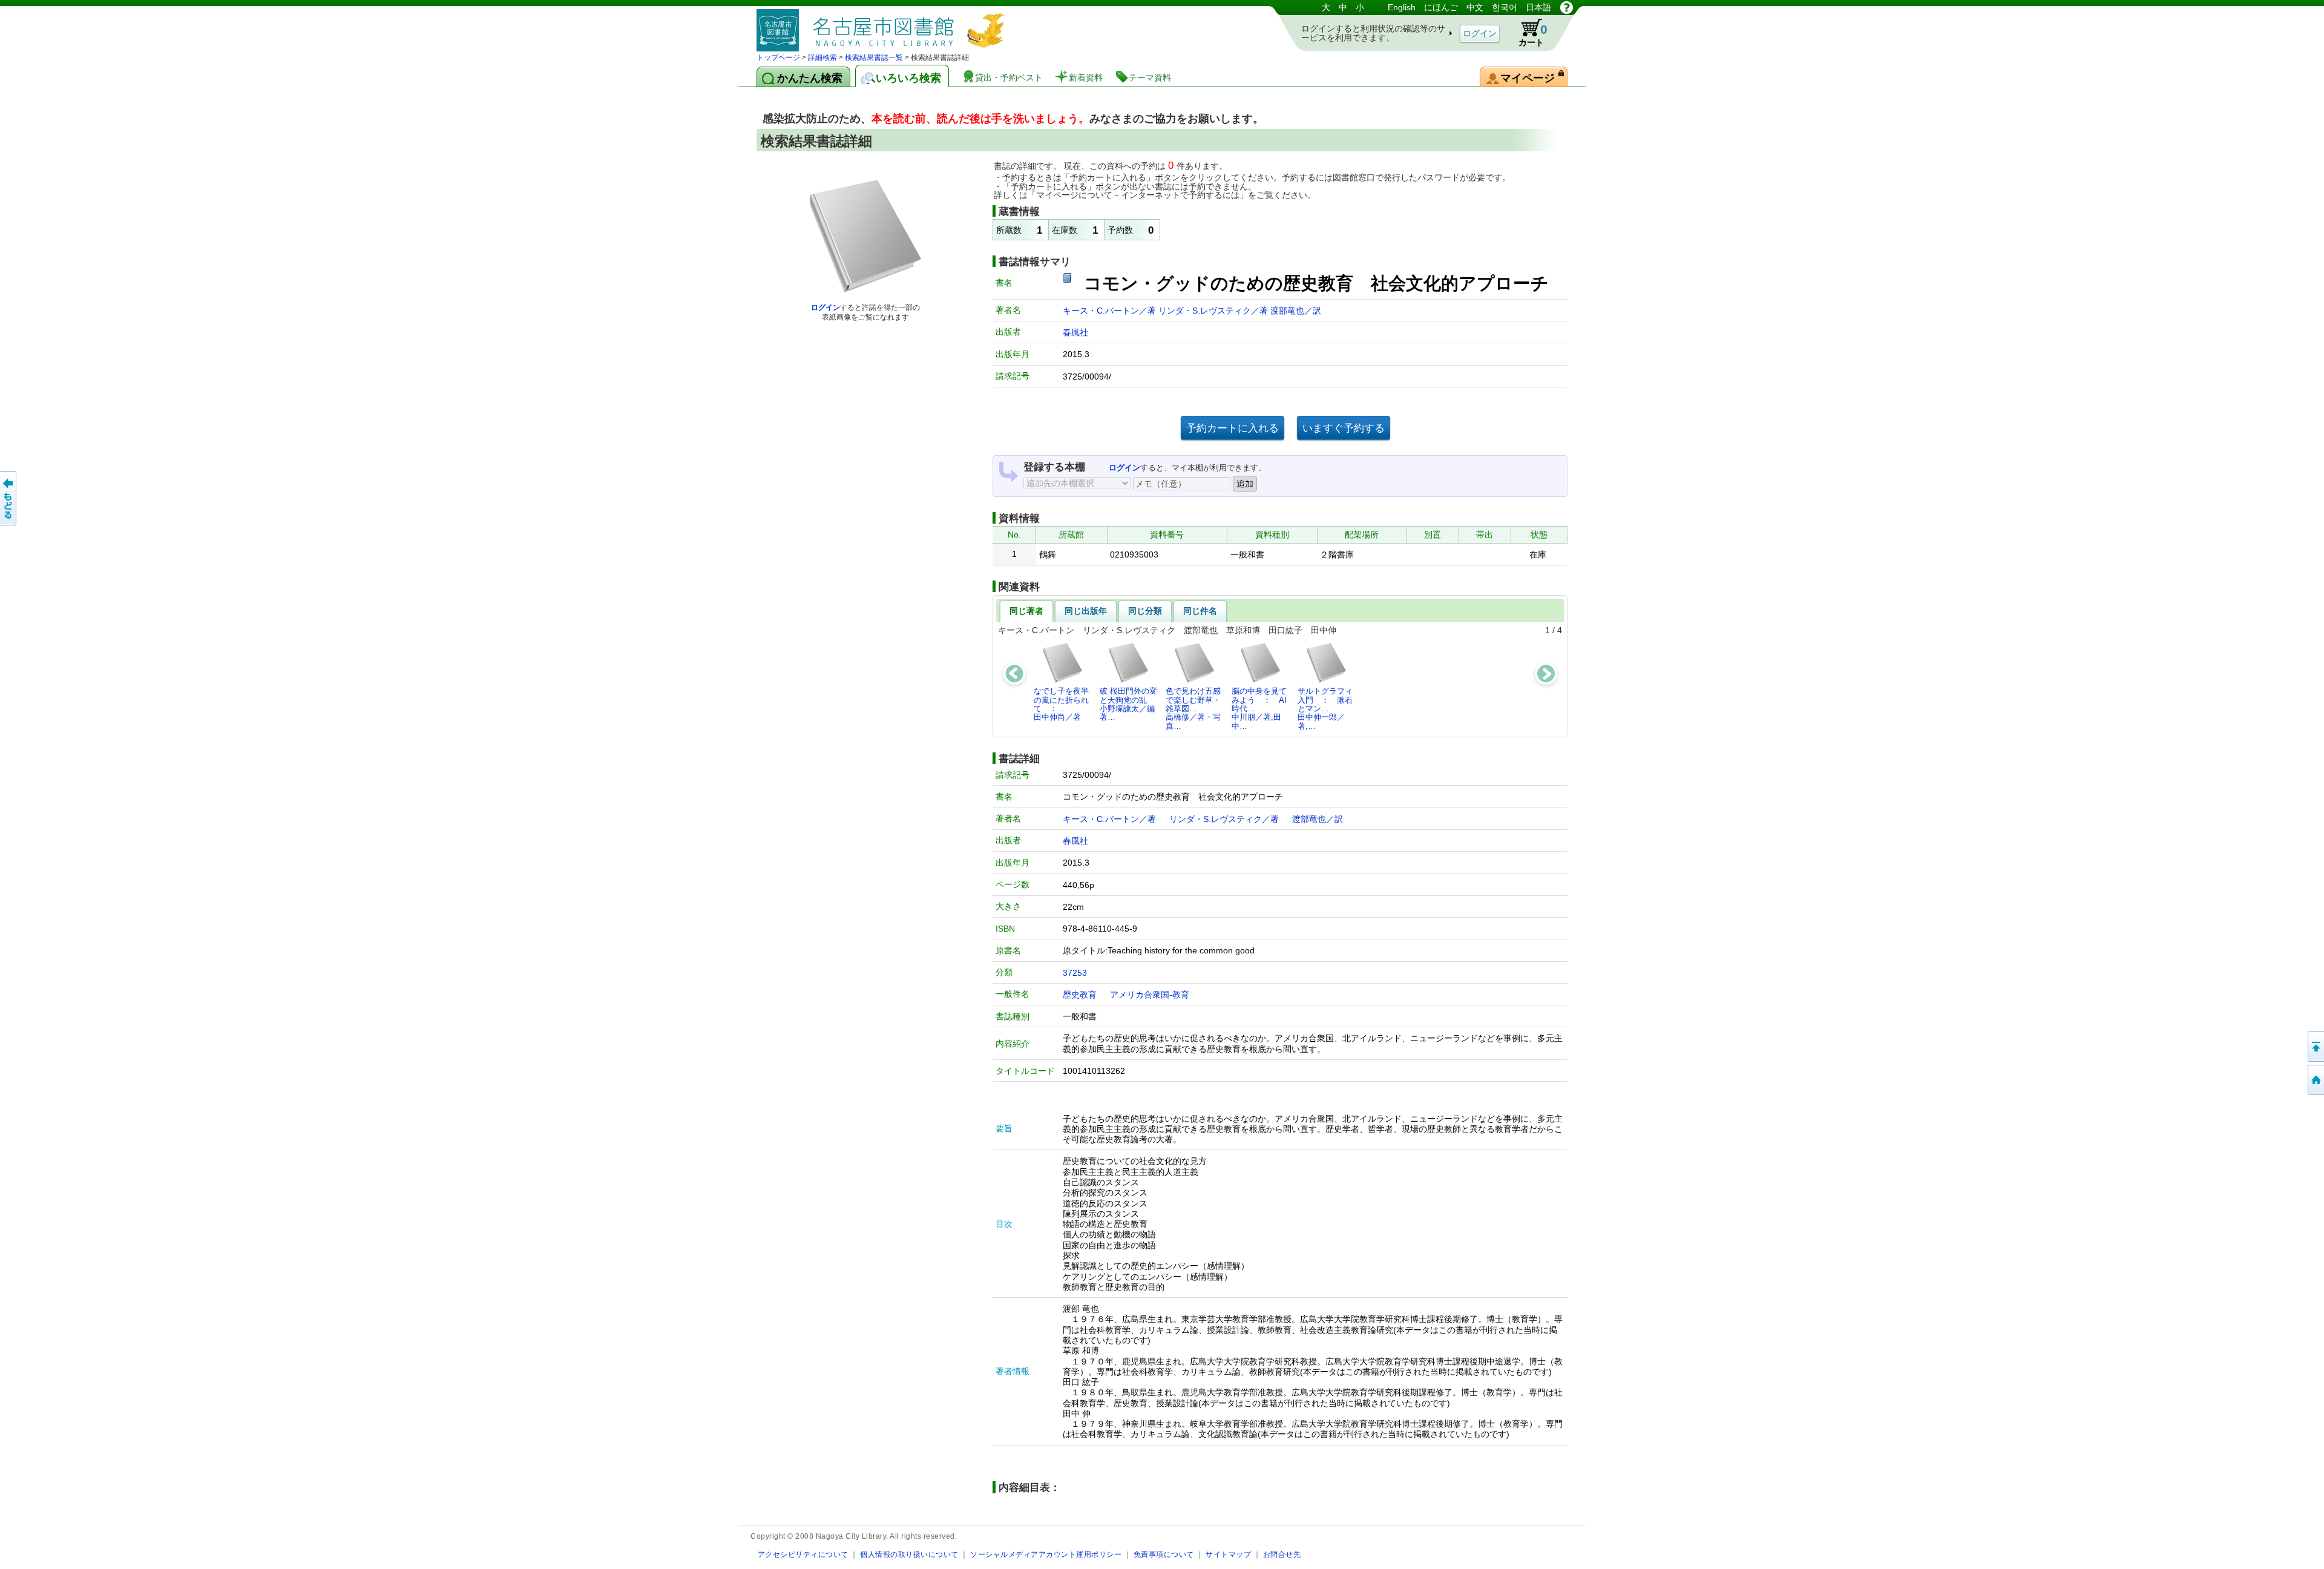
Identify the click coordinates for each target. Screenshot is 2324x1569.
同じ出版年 (1086, 611)
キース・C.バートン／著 (1111, 311)
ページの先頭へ (2315, 1047)
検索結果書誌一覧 (874, 58)
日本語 (1538, 7)
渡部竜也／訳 (1296, 311)
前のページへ (9, 498)
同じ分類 (1145, 611)
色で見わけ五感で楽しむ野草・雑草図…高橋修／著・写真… (1193, 708)
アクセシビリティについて (803, 1554)
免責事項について (1164, 1554)
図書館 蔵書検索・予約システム (884, 26)
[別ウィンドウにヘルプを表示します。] (1567, 7)
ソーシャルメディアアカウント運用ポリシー (1046, 1554)
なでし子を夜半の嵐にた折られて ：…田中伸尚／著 (1061, 704)
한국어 (1505, 7)
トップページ (778, 58)
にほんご (1441, 7)
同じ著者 (1026, 611)
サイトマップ (1228, 1554)
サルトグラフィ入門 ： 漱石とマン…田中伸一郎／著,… (1325, 708)
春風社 (1075, 332)
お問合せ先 (1282, 1554)
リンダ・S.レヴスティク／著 (1214, 311)
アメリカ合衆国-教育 (1150, 995)
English (1402, 7)
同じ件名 (1200, 611)
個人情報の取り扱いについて (909, 1554)
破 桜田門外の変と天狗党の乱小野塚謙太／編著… (1128, 704)
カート (1533, 35)
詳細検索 (822, 58)
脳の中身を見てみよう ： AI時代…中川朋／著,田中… (1259, 708)
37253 (1075, 973)
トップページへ (2315, 1080)
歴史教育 (1080, 995)
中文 (1475, 7)
